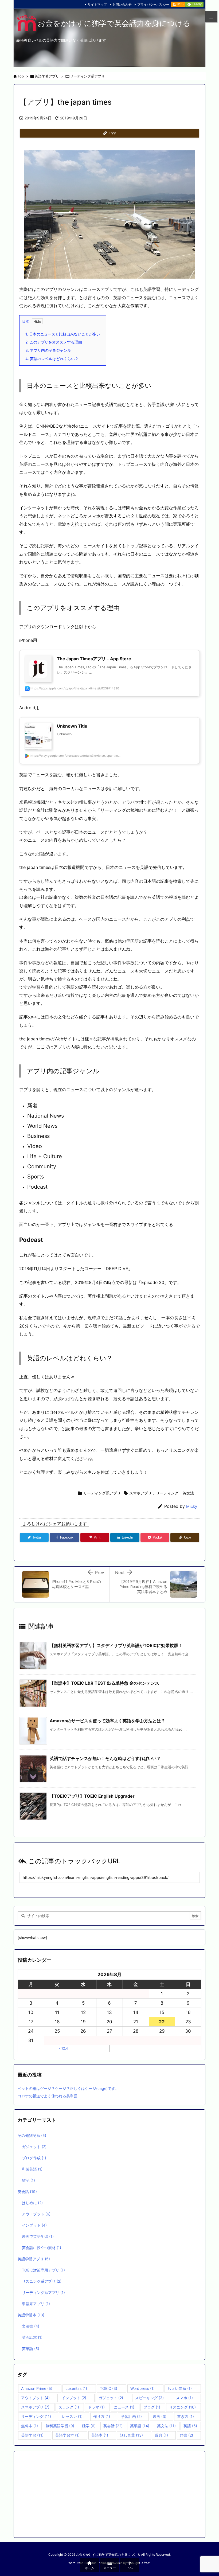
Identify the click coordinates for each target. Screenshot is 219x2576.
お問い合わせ (122, 4)
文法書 (31, 2326)
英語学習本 (31, 2315)
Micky (192, 1506)
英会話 (27, 2191)
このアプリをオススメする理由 (54, 342)
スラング (69, 2407)
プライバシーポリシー (153, 4)
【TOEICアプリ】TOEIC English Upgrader (92, 1796)
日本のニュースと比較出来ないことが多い (63, 334)
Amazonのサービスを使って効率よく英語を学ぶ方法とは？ (107, 1721)
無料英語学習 (60, 2426)
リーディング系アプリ (87, 76)
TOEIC (109, 2388)
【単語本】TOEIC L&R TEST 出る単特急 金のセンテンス (104, 1683)
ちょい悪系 (180, 2388)
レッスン (72, 2416)
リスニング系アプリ (42, 2281)
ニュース (124, 2407)
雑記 (28, 2180)
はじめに (32, 2203)
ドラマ (96, 2407)
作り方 (102, 2416)
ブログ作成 (34, 2158)
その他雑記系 (32, 2135)
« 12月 (64, 2048)
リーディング (167, 1493)
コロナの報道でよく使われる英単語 (48, 2096)
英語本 (100, 2435)
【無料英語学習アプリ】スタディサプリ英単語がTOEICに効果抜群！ (116, 1645)
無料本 (30, 2426)
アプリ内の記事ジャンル (48, 350)
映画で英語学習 (38, 2236)
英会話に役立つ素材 (42, 2248)
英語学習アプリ (47, 76)
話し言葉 (131, 2435)
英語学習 (32, 2435)
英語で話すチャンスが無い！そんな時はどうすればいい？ (105, 1758)
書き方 (185, 2416)
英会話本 (32, 2337)
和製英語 (32, 2169)
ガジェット (34, 2147)
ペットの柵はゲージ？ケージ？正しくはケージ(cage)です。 (68, 2088)
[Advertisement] (109, 2494)
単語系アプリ (36, 2304)
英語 (190, 2426)
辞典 (161, 2435)
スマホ (184, 2398)
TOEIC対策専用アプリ (43, 2270)
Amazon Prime (37, 2388)
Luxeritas (76, 2388)
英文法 (188, 1493)
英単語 (31, 2349)
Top (21, 76)
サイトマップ (97, 4)
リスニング (182, 2407)
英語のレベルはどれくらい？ (52, 359)
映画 (160, 2416)
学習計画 (131, 2416)
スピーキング (149, 2398)
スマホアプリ (140, 1493)
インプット (34, 2225)
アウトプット (36, 2214)
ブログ (152, 2407)
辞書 (186, 2435)
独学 (89, 2426)
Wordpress (142, 2388)
